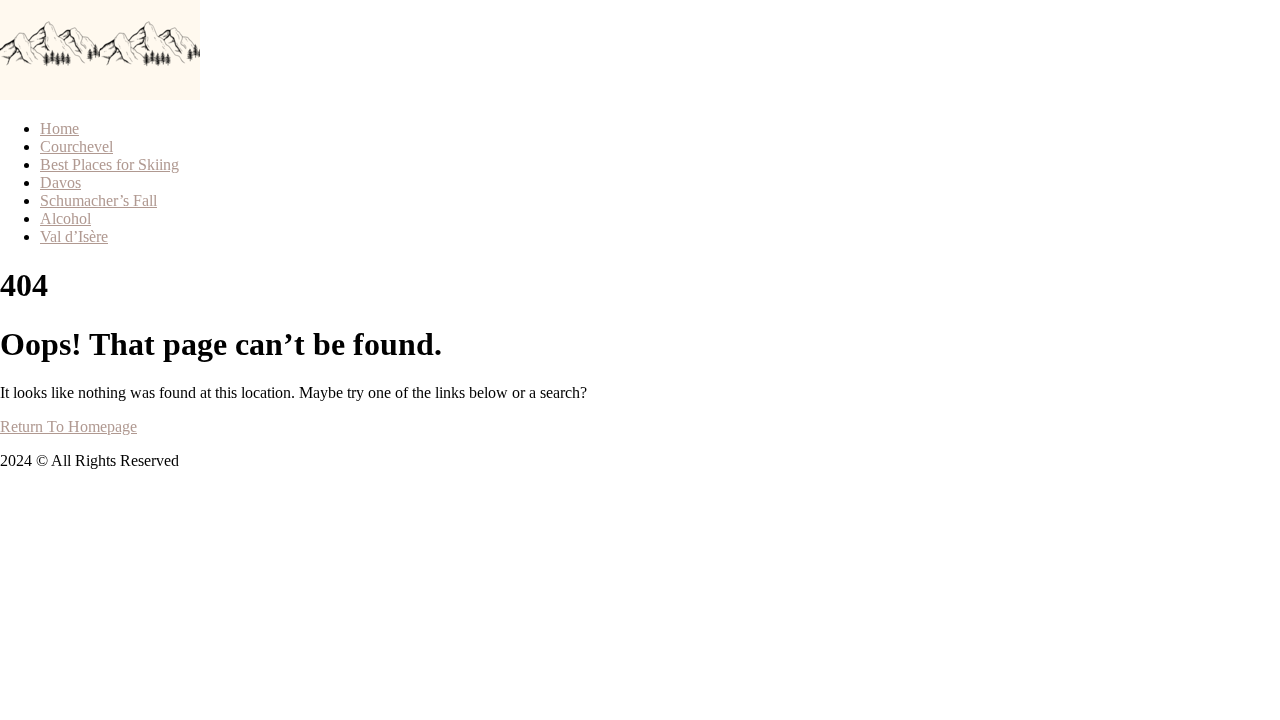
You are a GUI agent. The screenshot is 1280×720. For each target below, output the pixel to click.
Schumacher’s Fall (98, 200)
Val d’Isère (74, 236)
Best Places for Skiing (109, 164)
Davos (60, 182)
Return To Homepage (68, 426)
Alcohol (65, 218)
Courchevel (76, 146)
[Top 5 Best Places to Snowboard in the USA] (50, 94)
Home (59, 128)
